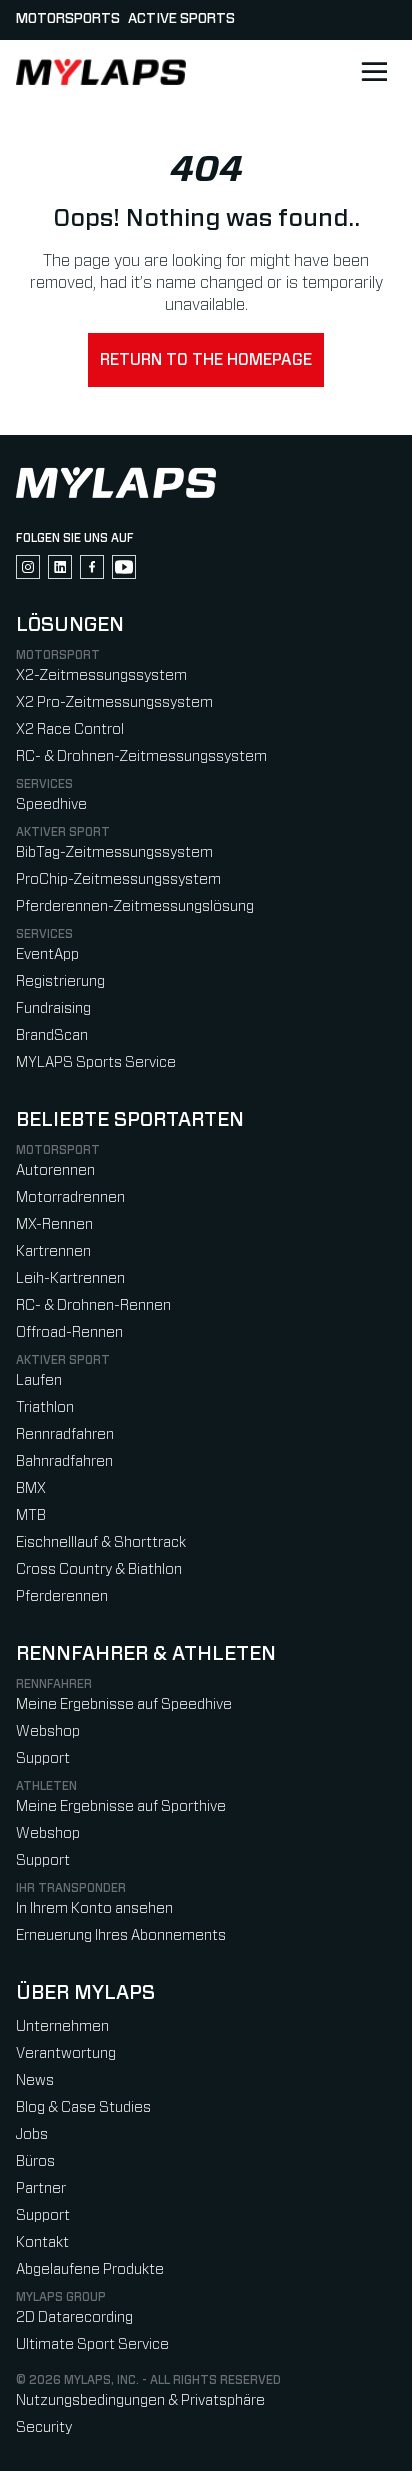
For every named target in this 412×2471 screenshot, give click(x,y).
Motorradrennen (70, 1197)
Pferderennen (62, 1596)
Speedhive (51, 804)
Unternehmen (62, 2026)
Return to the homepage (206, 360)
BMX (31, 1488)
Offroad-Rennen (69, 1332)
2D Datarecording (74, 2317)
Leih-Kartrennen (70, 1278)
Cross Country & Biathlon (99, 1569)
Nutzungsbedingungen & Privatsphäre (140, 2400)
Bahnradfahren (64, 1461)
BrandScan (52, 1035)
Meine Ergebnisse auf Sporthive (121, 1806)
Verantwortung (66, 2053)
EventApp (47, 954)
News (35, 2080)
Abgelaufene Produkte (90, 2269)
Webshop (48, 1731)
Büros (35, 2161)
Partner (41, 2188)
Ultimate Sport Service (92, 2344)
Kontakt (42, 2242)
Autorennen (55, 1170)
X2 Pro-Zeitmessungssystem (114, 702)
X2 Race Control (70, 729)
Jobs (32, 2134)
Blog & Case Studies (83, 2107)
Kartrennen (53, 1251)
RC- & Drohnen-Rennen (93, 1305)
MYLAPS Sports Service (96, 1062)
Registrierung (60, 981)
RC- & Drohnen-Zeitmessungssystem (141, 756)
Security (44, 2427)
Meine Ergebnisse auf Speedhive (124, 1704)
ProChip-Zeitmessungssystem (118, 879)
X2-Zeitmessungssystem (101, 675)
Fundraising (53, 1008)
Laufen (39, 1380)
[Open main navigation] (374, 72)
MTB (31, 1515)
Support (43, 1758)
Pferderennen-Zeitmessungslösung (135, 906)
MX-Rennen (54, 1224)
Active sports (181, 19)
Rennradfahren (65, 1434)
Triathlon (45, 1407)
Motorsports (68, 19)
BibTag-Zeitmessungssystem (114, 852)
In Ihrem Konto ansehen (94, 1908)
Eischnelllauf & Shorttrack (101, 1542)
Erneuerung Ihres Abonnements (121, 1935)
